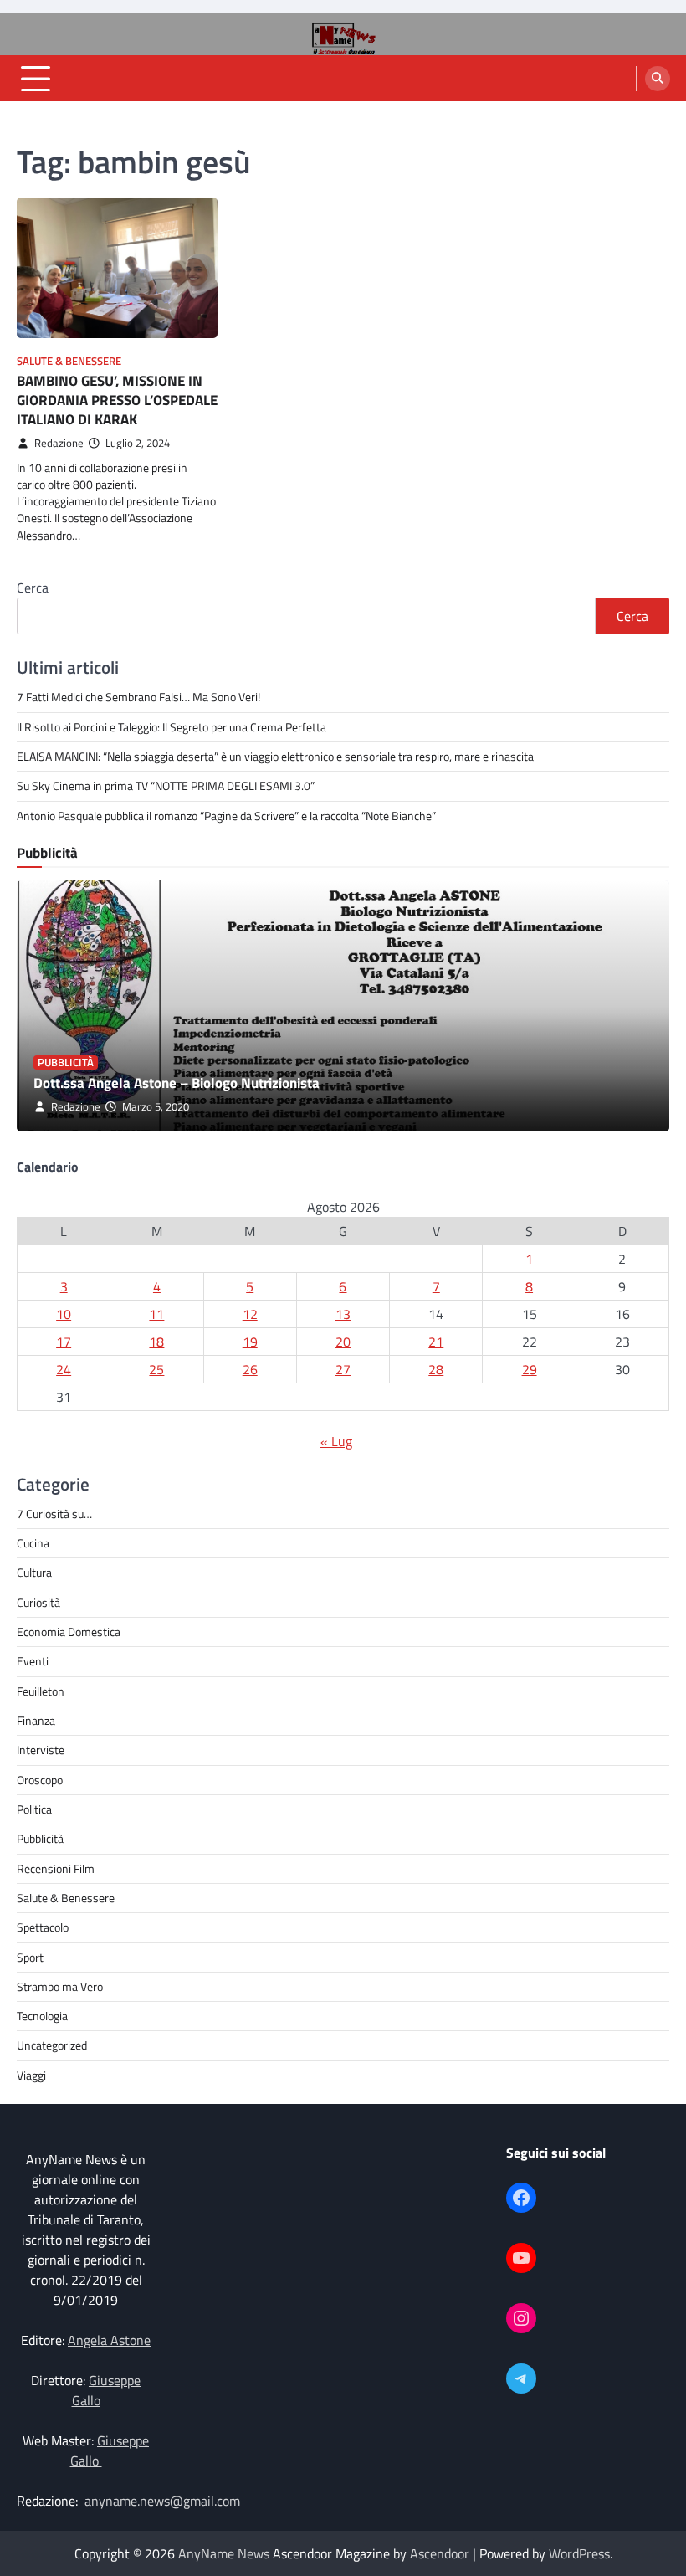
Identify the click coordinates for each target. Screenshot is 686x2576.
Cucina (33, 1543)
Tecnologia (42, 2016)
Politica (34, 1809)
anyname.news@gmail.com (161, 2501)
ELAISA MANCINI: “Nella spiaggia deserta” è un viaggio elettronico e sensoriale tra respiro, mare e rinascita (275, 757)
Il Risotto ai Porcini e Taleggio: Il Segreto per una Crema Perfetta (171, 727)
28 (436, 1369)
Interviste (41, 1750)
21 (436, 1342)
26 (250, 1369)
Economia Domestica (69, 1632)
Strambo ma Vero (60, 1987)
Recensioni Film (56, 1869)
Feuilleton (41, 1691)
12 (250, 1314)
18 (156, 1342)
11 (156, 1314)
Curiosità (38, 1603)
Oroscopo (40, 1780)
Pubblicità (66, 1062)
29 (530, 1369)
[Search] (658, 79)
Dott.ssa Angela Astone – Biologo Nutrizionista (177, 1083)
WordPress (579, 2553)
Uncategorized (52, 2045)
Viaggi (31, 2076)
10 (64, 1314)
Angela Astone (109, 2340)
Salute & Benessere (69, 361)
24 (64, 1369)
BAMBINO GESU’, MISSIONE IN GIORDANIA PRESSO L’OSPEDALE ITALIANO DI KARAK (117, 399)
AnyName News (224, 2553)
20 (343, 1342)
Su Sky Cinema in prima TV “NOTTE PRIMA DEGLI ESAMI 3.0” (167, 786)
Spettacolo (43, 1927)
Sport (30, 1958)
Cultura (34, 1573)
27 (343, 1369)
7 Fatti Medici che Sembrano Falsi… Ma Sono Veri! (138, 697)
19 (250, 1342)
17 (64, 1342)
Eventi (33, 1661)
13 (343, 1314)
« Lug (336, 1441)
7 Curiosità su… (54, 1514)
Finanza (36, 1721)
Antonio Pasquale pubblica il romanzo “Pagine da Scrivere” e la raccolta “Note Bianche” (226, 816)
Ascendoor (440, 2553)
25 (156, 1369)
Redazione (59, 443)
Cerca (33, 588)
